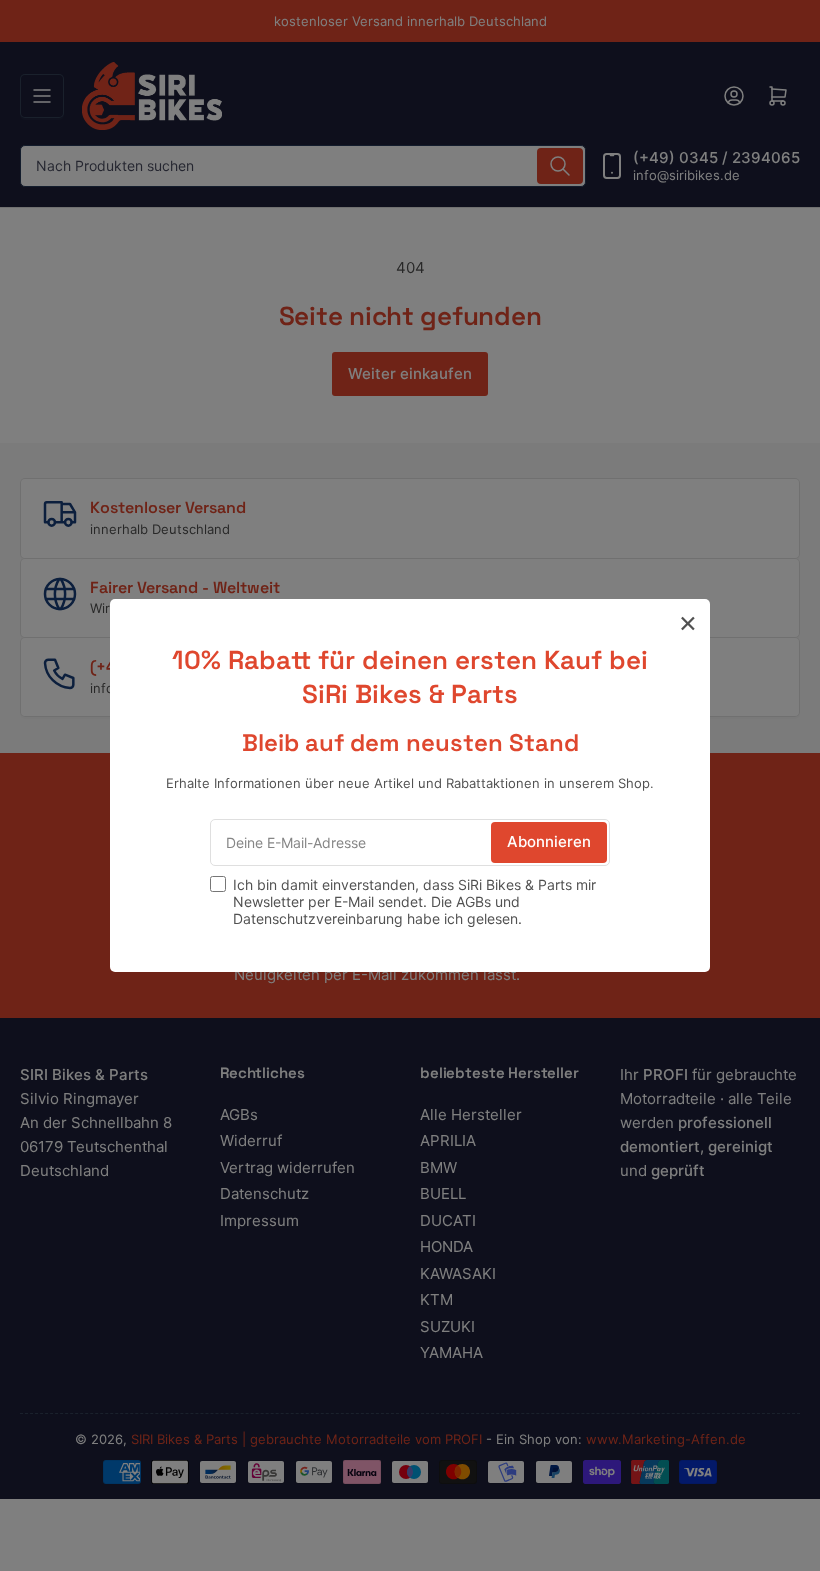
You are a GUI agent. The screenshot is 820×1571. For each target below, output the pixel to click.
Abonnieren (549, 841)
